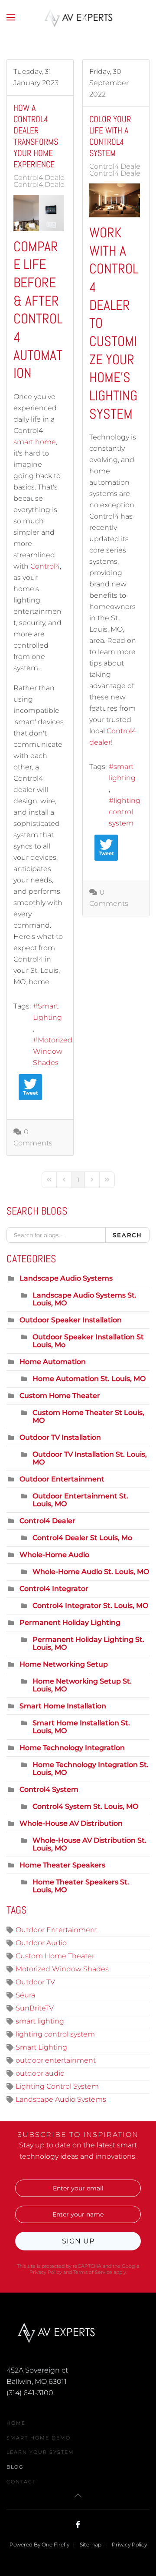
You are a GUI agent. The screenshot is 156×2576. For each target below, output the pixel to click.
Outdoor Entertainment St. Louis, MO (80, 1500)
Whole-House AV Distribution (71, 1823)
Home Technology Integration (72, 1748)
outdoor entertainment (56, 2060)
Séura (25, 1995)
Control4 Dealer (40, 178)
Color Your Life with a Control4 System (110, 136)
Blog (15, 2467)
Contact (21, 2482)
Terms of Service (93, 2272)
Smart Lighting (47, 1012)
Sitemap (91, 2544)
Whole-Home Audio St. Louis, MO (91, 1572)
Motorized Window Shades (53, 1051)
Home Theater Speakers (62, 1865)
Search (127, 1235)
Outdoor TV (35, 1982)
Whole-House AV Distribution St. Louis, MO (89, 1844)
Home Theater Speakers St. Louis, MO (81, 1886)
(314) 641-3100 (30, 2393)
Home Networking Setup (64, 1664)
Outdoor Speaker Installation (71, 1320)
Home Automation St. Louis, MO (89, 1379)
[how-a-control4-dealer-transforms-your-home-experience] (39, 213)
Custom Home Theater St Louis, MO (88, 1416)
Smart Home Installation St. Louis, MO (81, 1727)
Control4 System (49, 1789)
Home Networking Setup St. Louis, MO (82, 1685)
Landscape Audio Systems (66, 1278)
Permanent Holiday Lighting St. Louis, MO (88, 1643)
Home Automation (53, 1362)
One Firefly (55, 2544)
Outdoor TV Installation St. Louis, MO (90, 1458)
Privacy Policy (46, 2272)
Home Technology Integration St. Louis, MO (91, 1769)
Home (16, 2423)
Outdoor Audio (41, 1943)
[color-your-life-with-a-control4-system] (115, 200)
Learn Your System (40, 2452)
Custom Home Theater (60, 1396)
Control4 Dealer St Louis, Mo (62, 185)
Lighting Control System (57, 2086)
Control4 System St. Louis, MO (85, 1806)
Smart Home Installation (63, 1706)
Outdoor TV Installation (60, 1437)
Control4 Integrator (54, 1589)
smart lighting (122, 772)
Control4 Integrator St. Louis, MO (90, 1606)
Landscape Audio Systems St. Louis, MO (84, 1299)
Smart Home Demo (39, 2438)
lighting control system (125, 812)
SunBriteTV (35, 2008)
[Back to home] (78, 17)
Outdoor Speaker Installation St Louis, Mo (88, 1341)
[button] (11, 17)
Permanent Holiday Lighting (70, 1622)
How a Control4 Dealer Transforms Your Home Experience (36, 136)
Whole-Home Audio (54, 1555)
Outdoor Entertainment (62, 1479)
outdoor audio (40, 2073)
